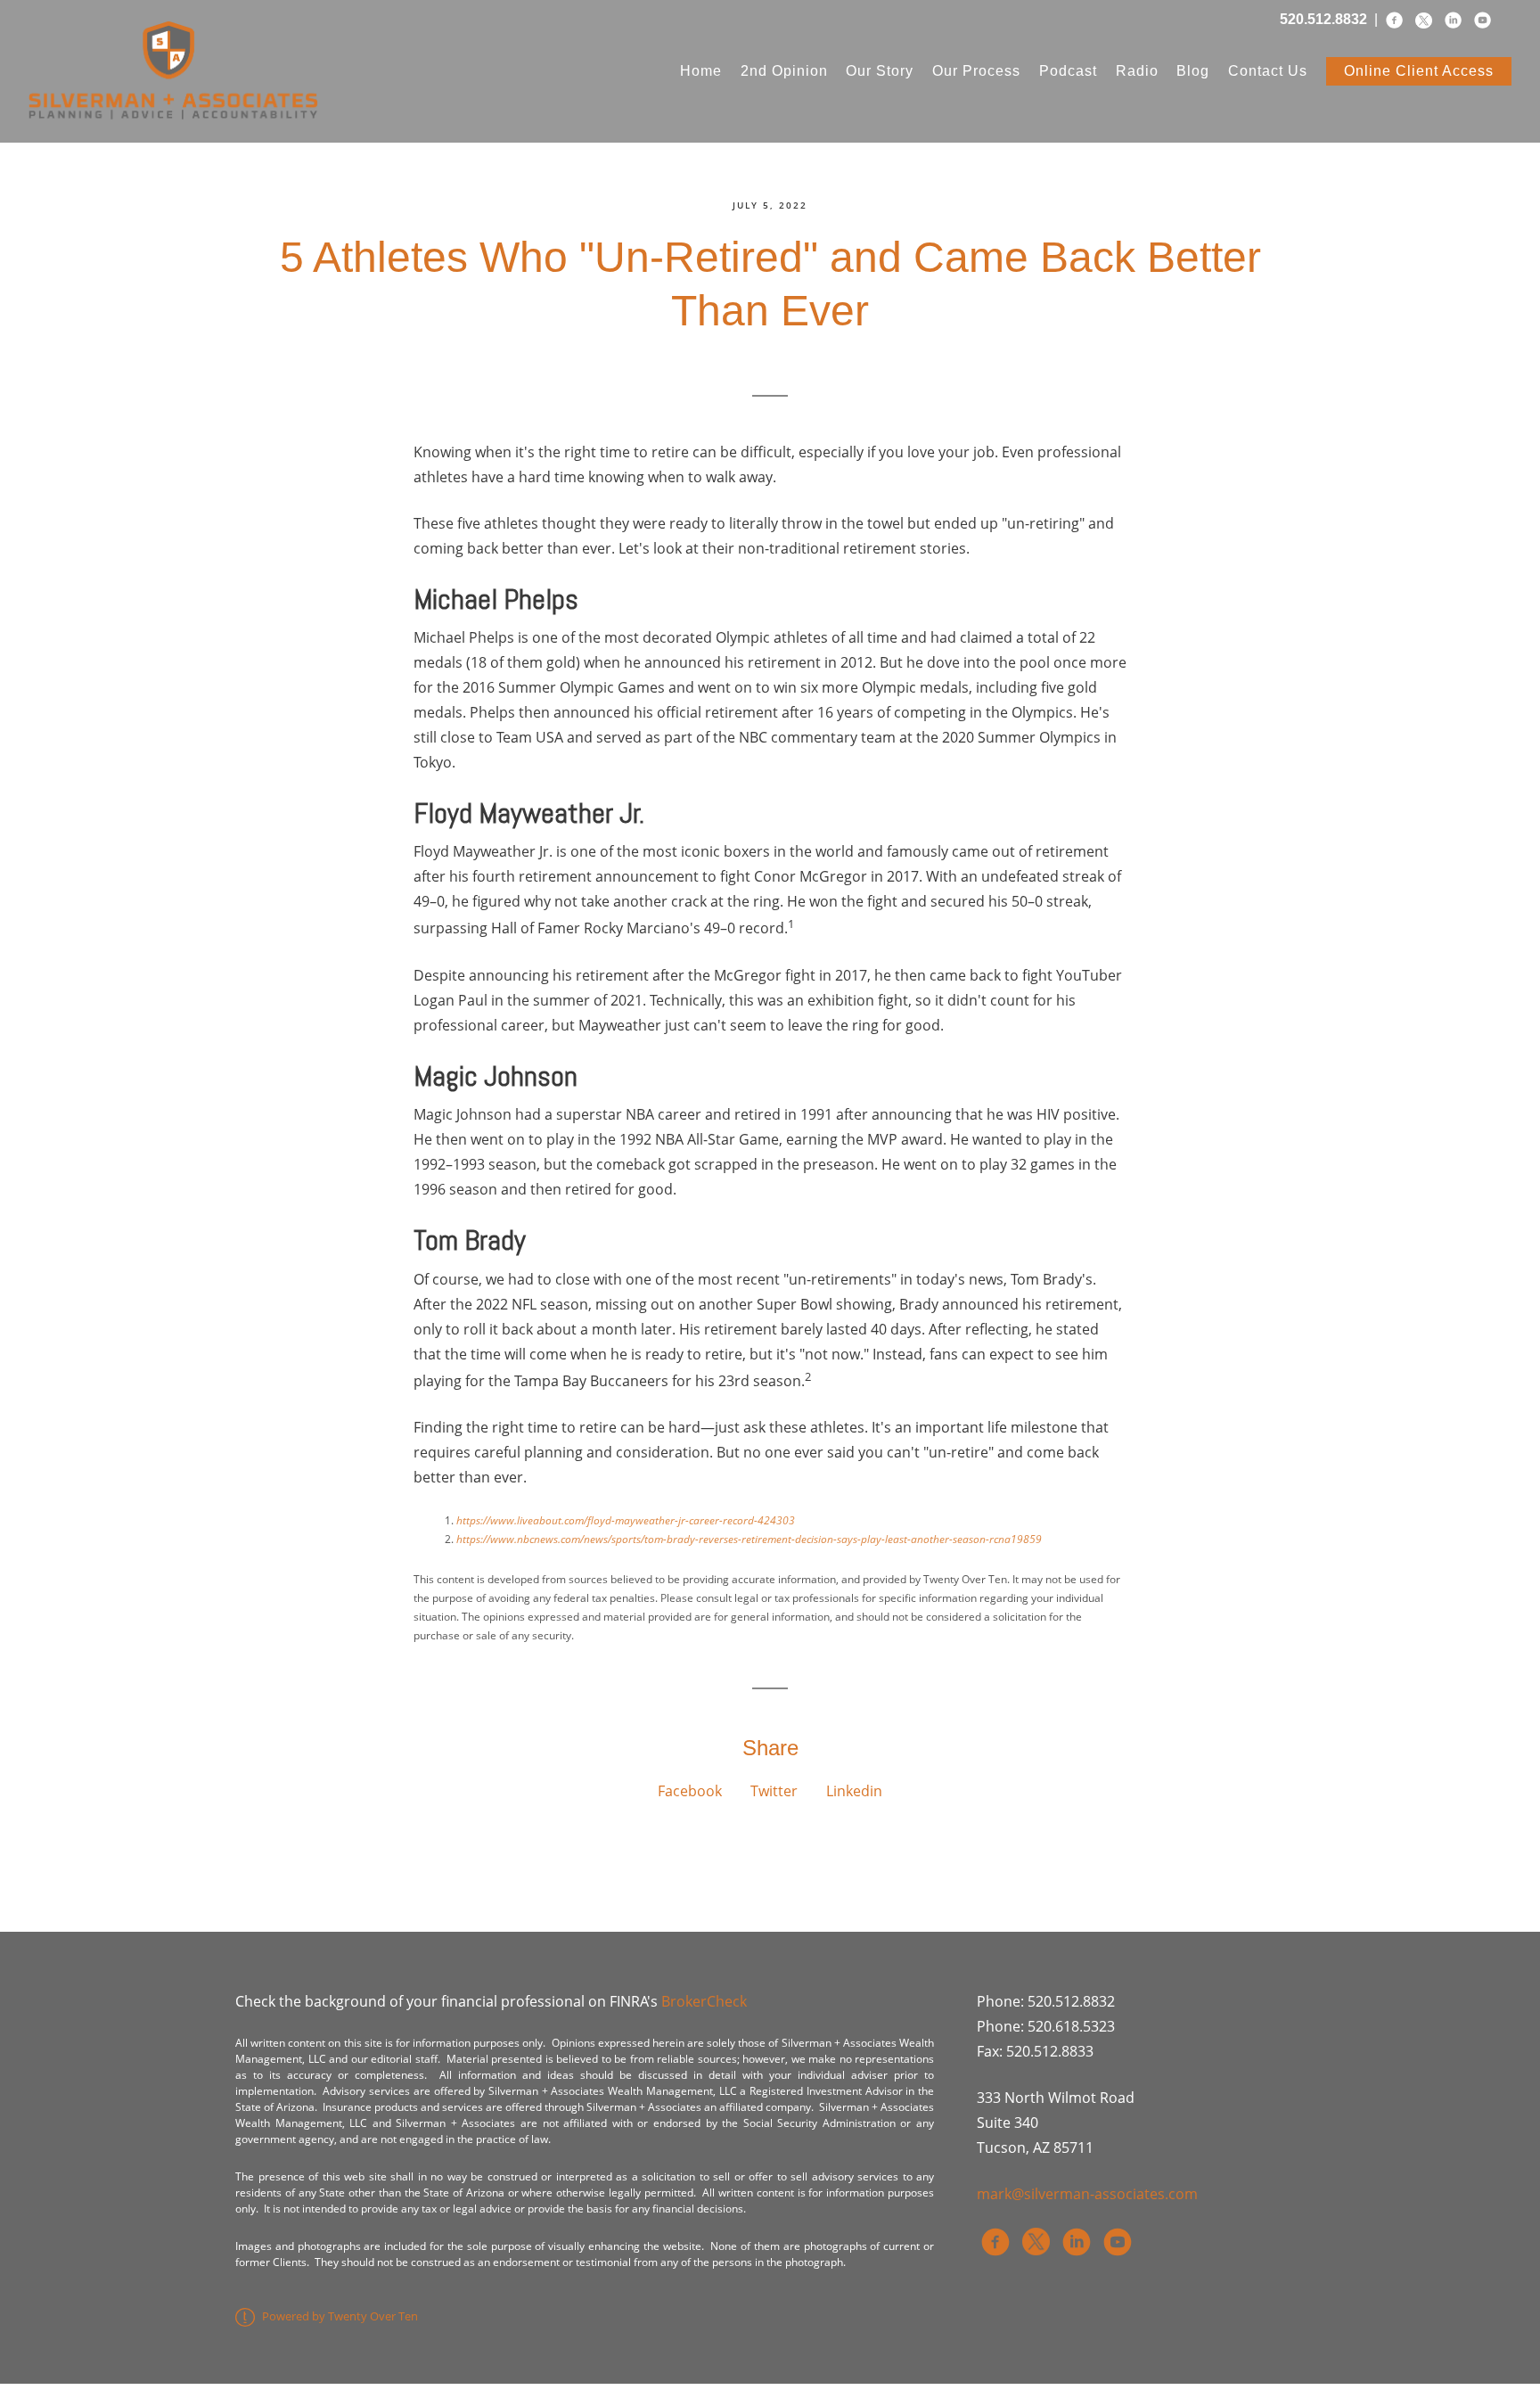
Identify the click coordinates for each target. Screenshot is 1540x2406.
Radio (1137, 71)
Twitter (774, 1791)
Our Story (880, 71)
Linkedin (854, 1791)
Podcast (1068, 71)
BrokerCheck (704, 2001)
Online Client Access (1419, 71)
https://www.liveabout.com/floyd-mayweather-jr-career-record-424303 (626, 1520)
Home (701, 71)
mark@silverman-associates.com (1087, 2194)
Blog (1193, 71)
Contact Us (1268, 71)
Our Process (976, 71)
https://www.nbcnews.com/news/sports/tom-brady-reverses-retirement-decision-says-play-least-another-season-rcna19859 (749, 1539)
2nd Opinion (784, 71)
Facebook (690, 1791)
